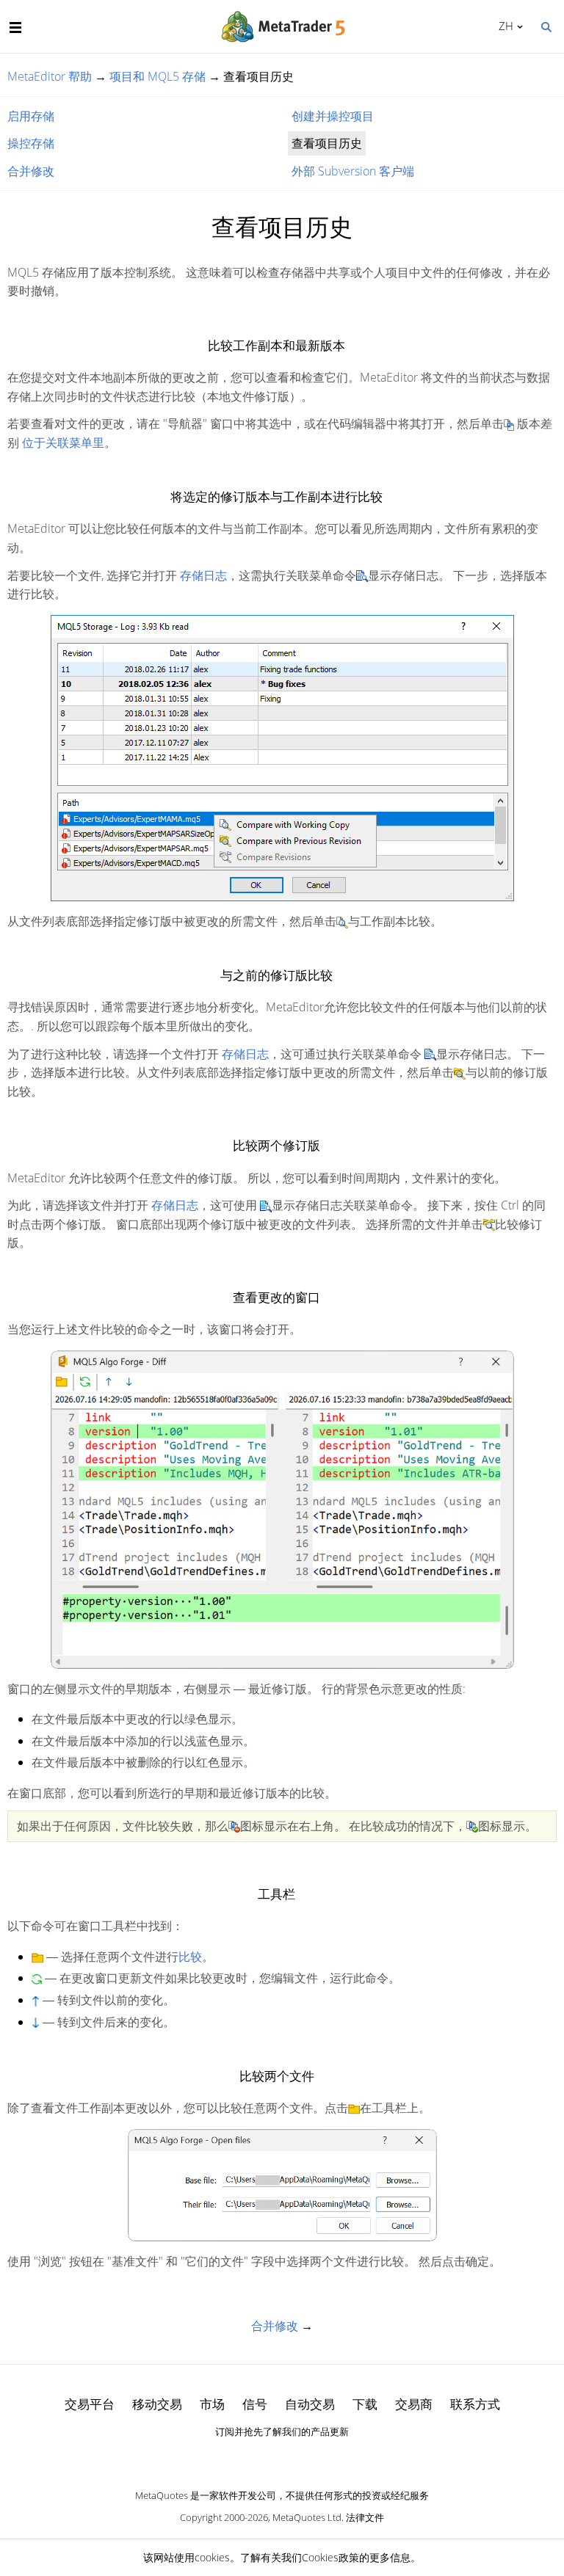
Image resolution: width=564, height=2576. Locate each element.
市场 (212, 2404)
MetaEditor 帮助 (50, 76)
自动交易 (310, 2404)
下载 (365, 2404)
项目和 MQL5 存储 (158, 76)
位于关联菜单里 (63, 443)
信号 (255, 2404)
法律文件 (365, 2517)
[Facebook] (258, 2457)
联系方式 (475, 2404)
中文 (503, 26)
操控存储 (31, 143)
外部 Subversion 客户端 (353, 171)
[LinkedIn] (282, 2457)
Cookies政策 (330, 2557)
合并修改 (31, 171)
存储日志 (203, 575)
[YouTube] (305, 2457)
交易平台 (90, 2404)
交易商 (414, 2404)
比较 (190, 1957)
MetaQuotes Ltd (307, 2517)
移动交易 (157, 2404)
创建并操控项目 (333, 116)
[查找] (546, 26)
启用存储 (31, 116)
